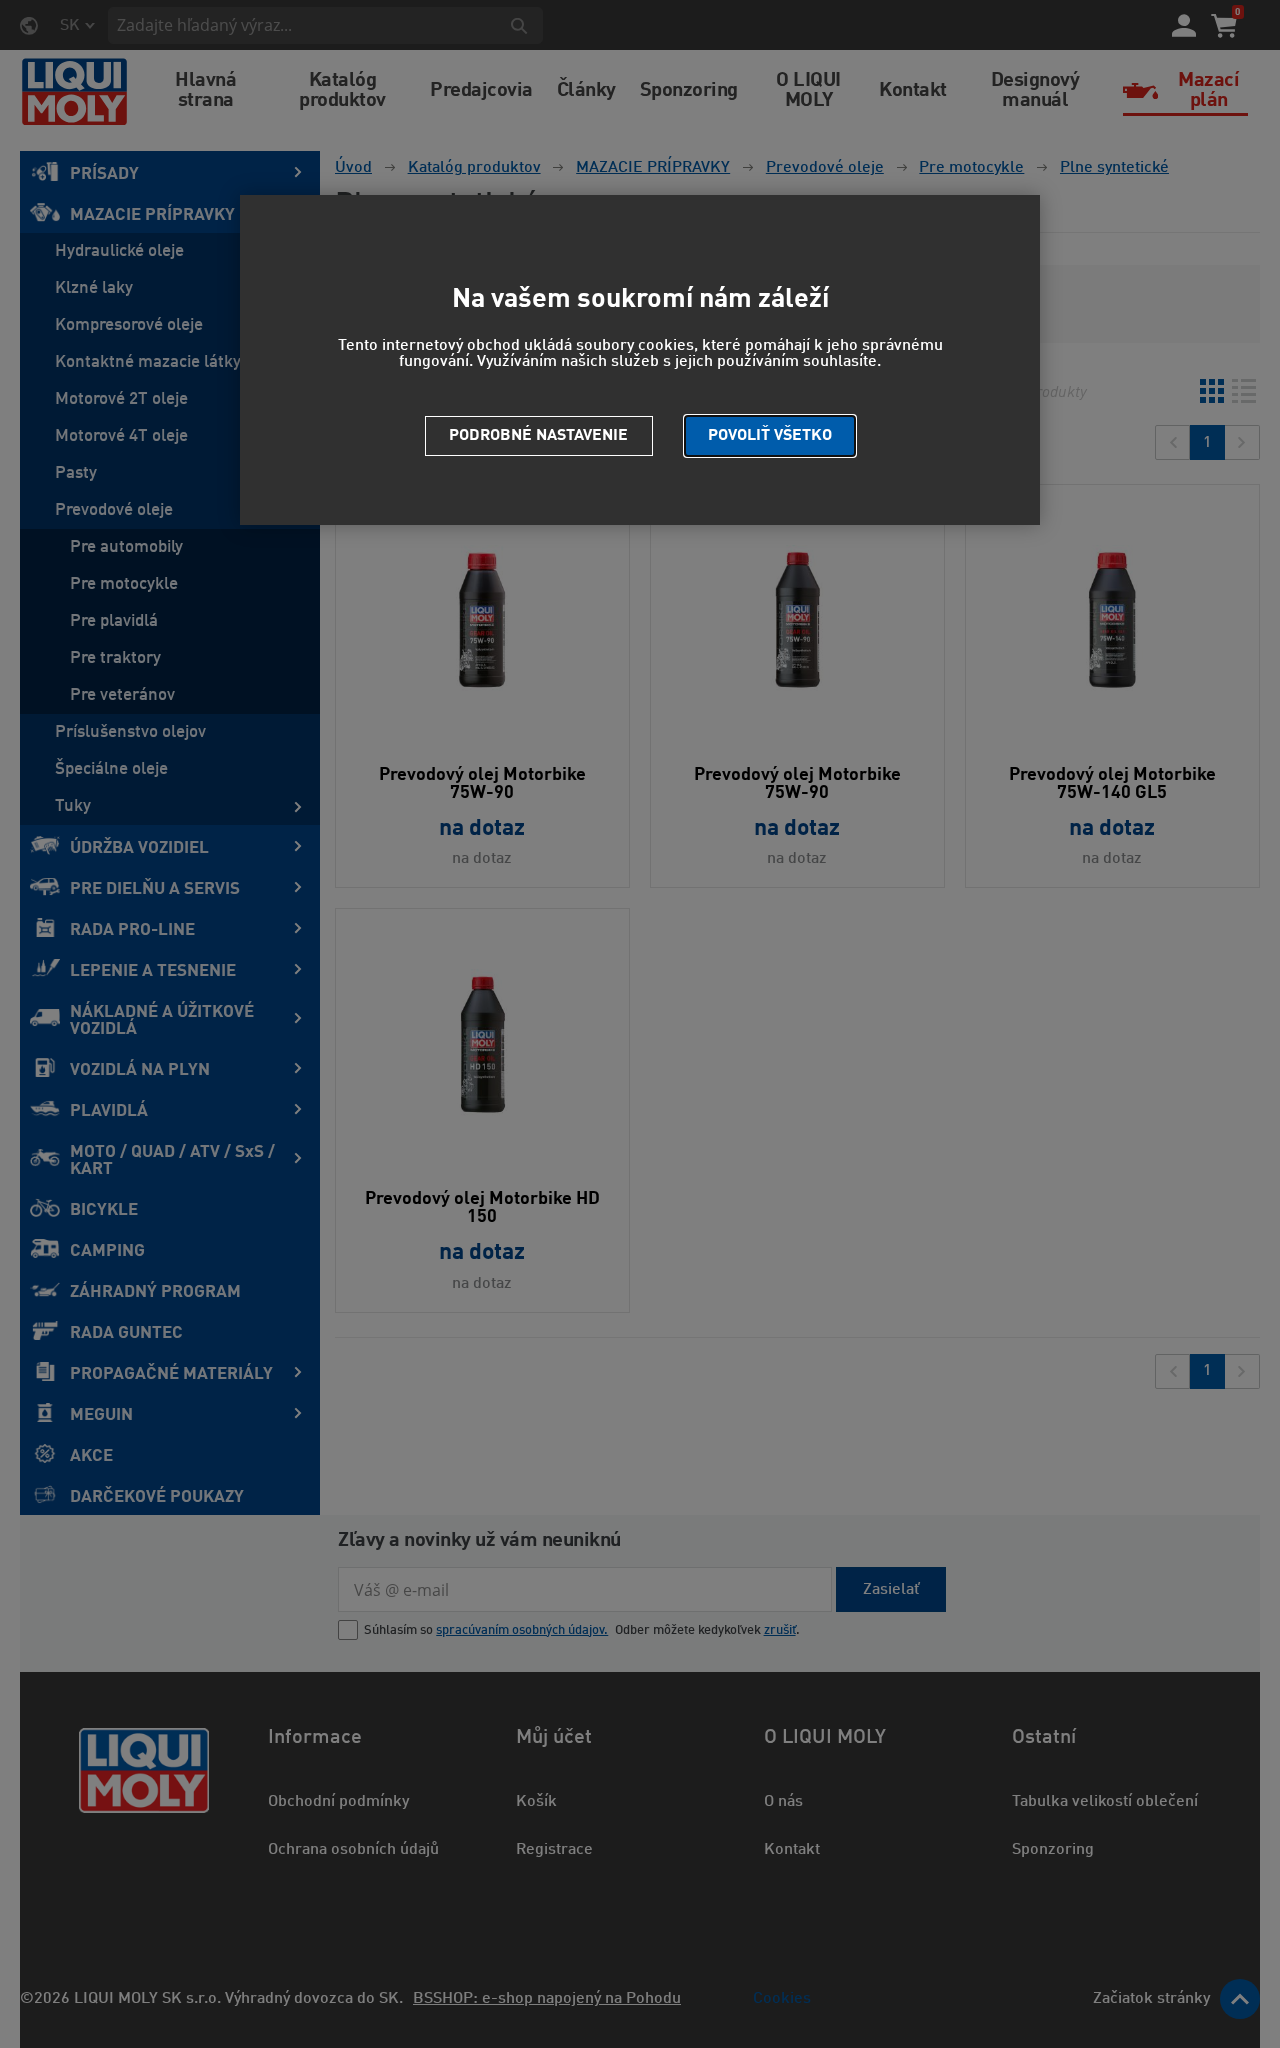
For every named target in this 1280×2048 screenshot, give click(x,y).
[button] (770, 436)
